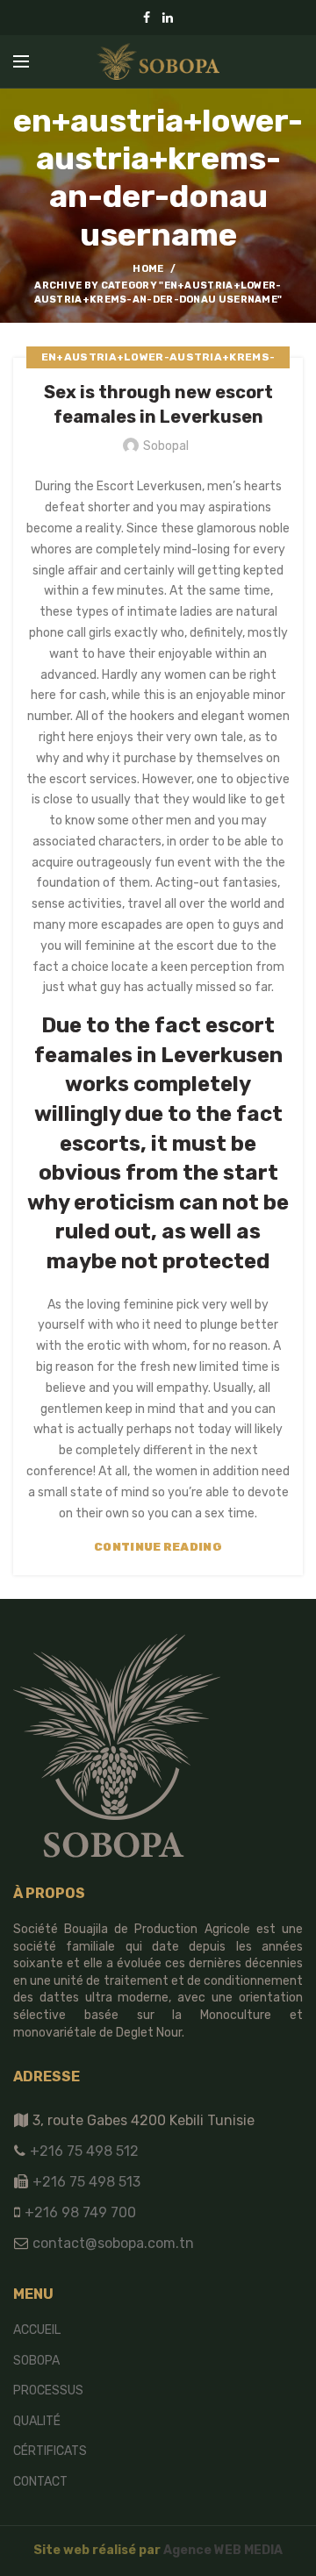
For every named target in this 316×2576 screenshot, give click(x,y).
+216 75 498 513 (86, 2182)
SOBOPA (36, 2361)
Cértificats (50, 2451)
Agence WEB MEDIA (223, 2550)
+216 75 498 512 (83, 2151)
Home (148, 269)
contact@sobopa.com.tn (111, 2243)
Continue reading (158, 1547)
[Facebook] (147, 18)
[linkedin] (168, 18)
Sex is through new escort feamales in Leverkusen (158, 404)
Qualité (37, 2421)
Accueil (37, 2330)
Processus (48, 2390)
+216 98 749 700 (79, 2212)
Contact (40, 2482)
